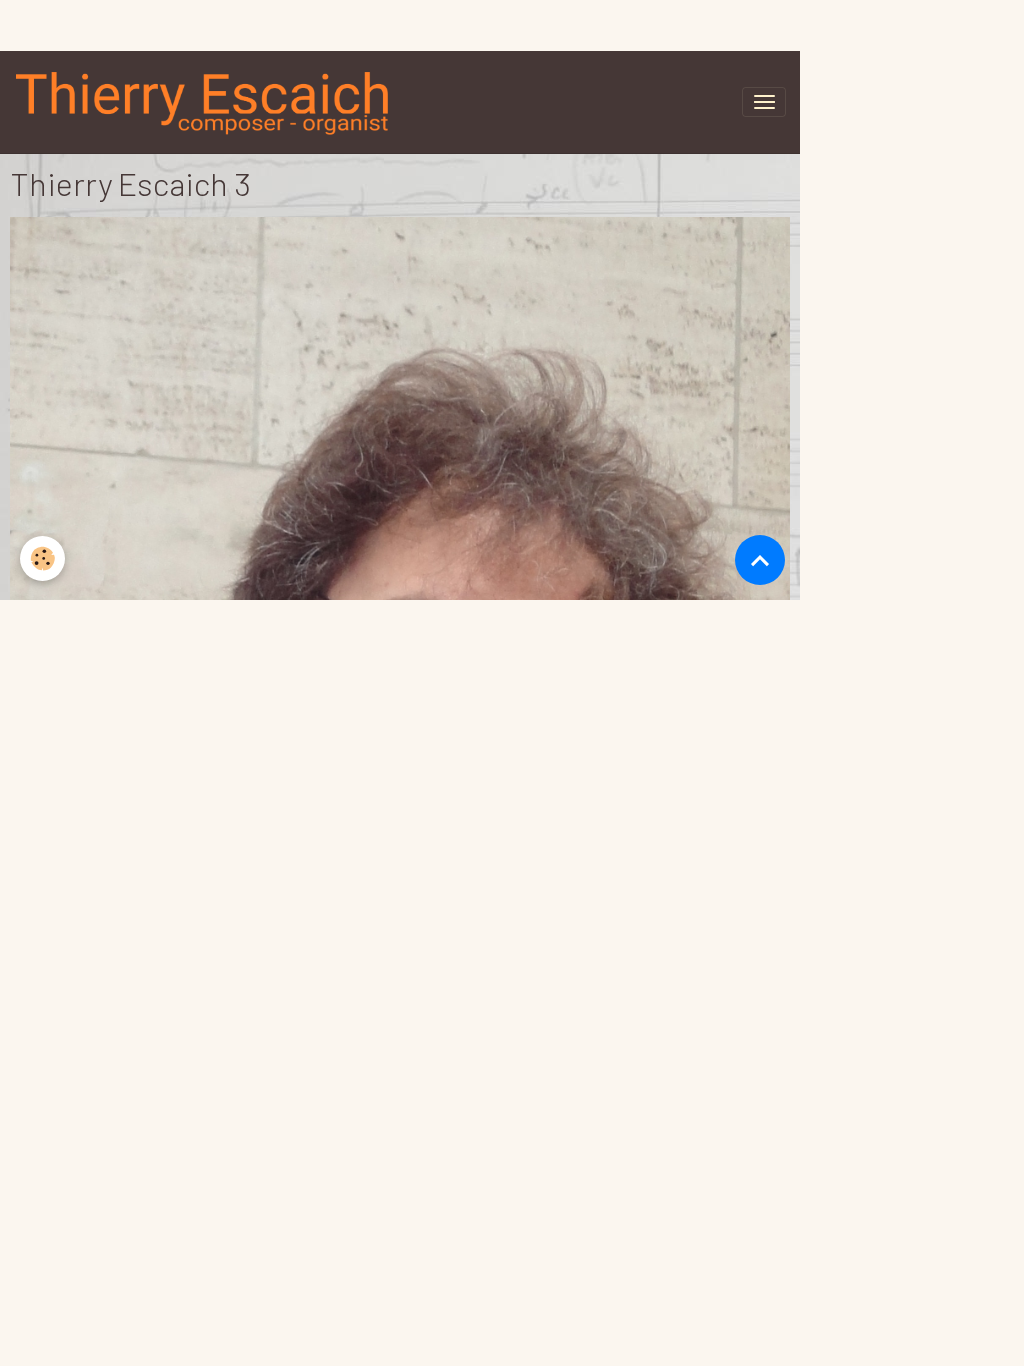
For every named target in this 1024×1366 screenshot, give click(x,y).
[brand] (94, 80)
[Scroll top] (760, 560)
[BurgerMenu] (764, 80)
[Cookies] (42, 558)
